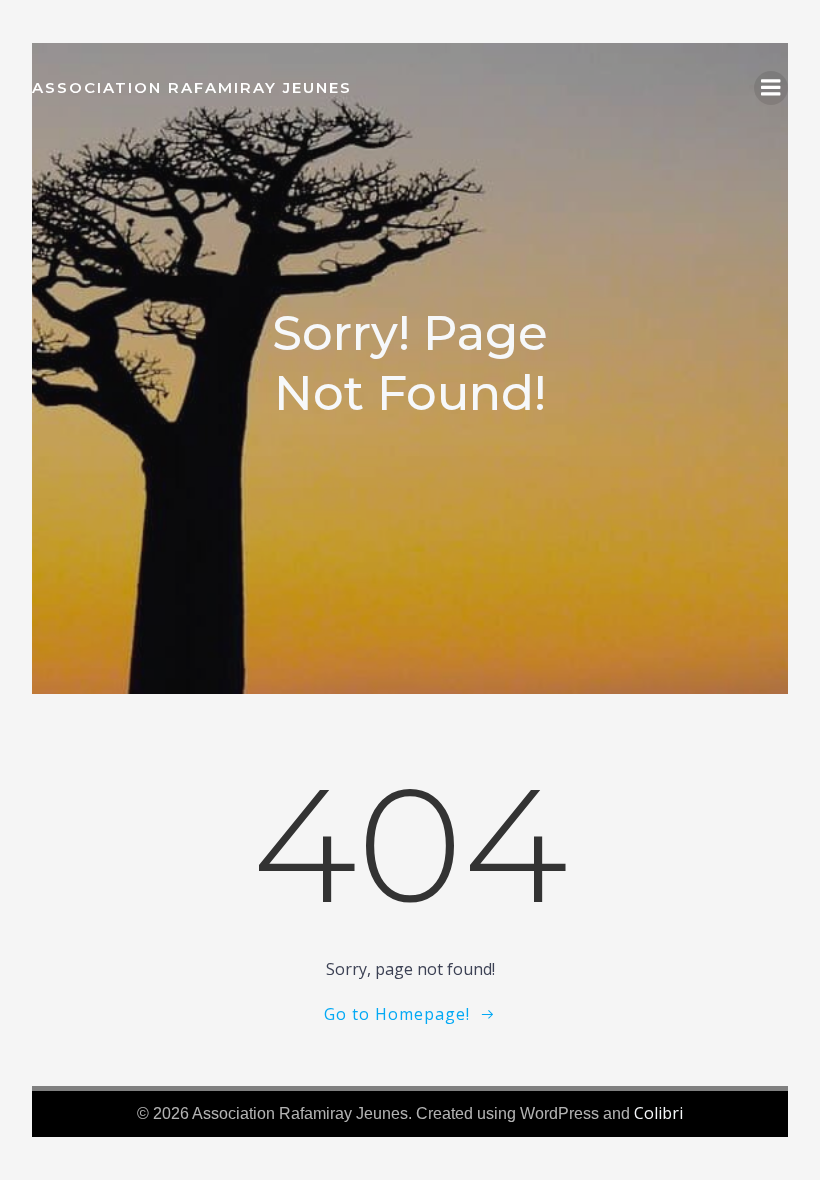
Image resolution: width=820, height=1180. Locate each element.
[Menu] (771, 88)
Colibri (658, 1113)
